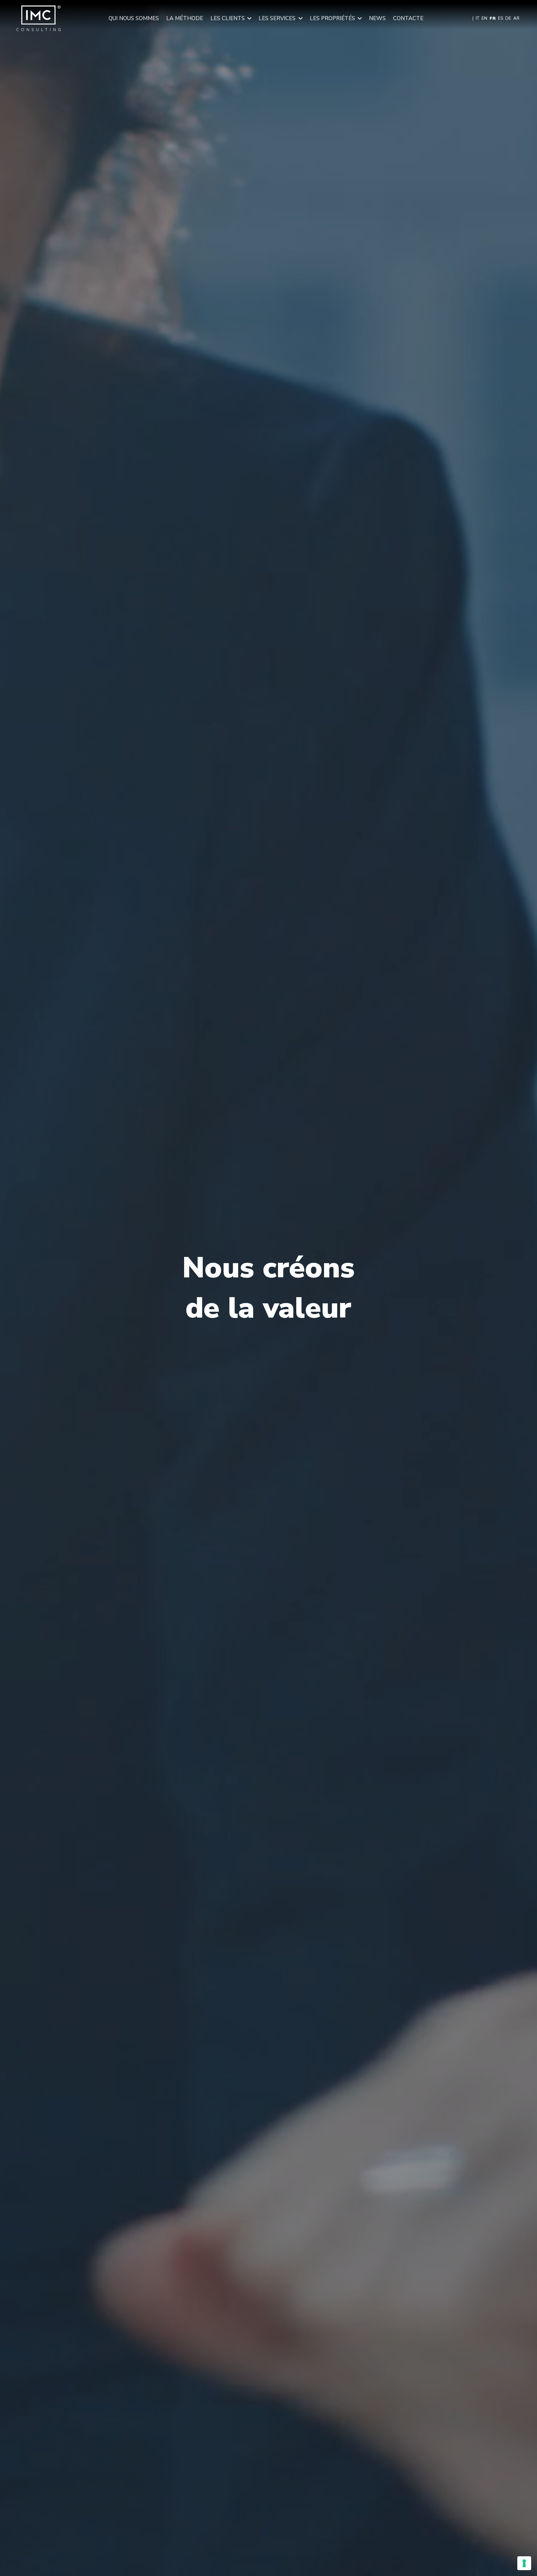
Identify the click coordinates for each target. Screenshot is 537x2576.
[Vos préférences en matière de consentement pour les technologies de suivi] (524, 2563)
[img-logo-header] (39, 18)
